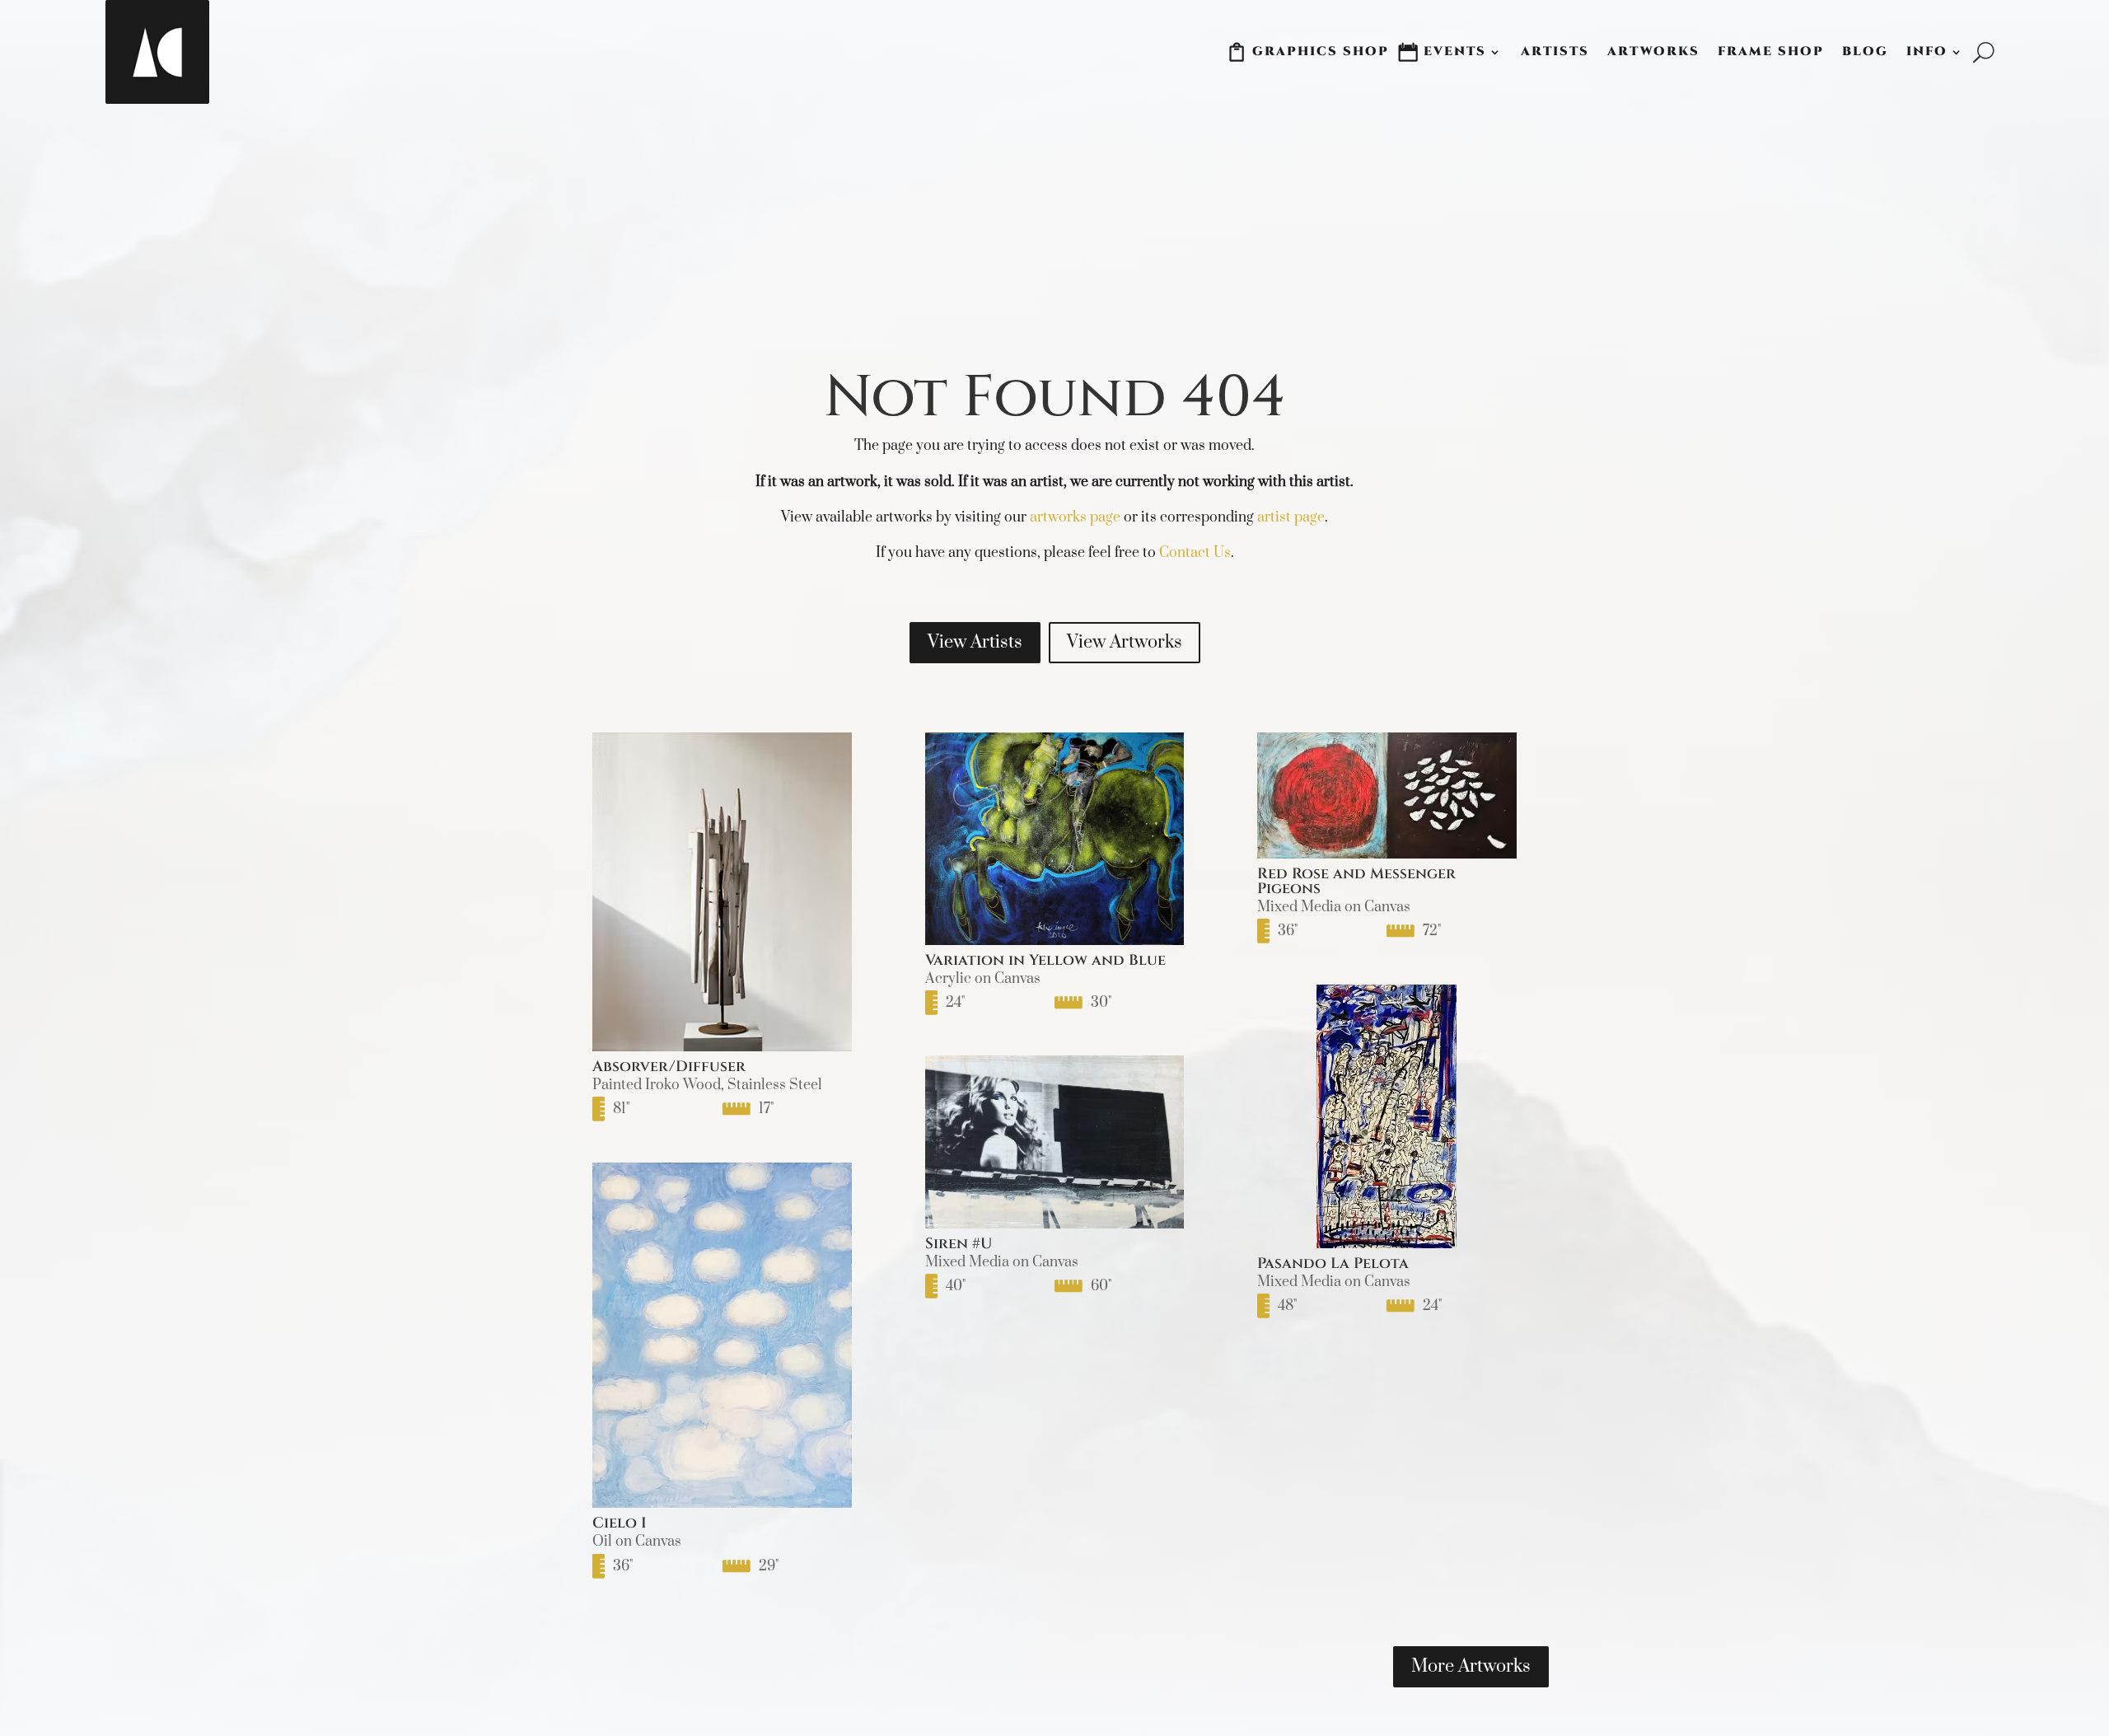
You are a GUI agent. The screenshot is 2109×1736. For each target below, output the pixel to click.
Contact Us (1195, 553)
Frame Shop (1771, 51)
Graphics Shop (1321, 51)
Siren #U (959, 1244)
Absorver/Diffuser (669, 1067)
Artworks (1653, 51)
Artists (1555, 51)
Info (1927, 51)
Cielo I (620, 1523)
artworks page (1075, 517)
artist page (1291, 517)
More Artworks (1471, 1666)
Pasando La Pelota (1333, 1263)
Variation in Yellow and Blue (1045, 960)
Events (1455, 51)
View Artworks (1125, 642)
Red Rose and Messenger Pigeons (1356, 881)
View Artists (975, 642)
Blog (1865, 51)
